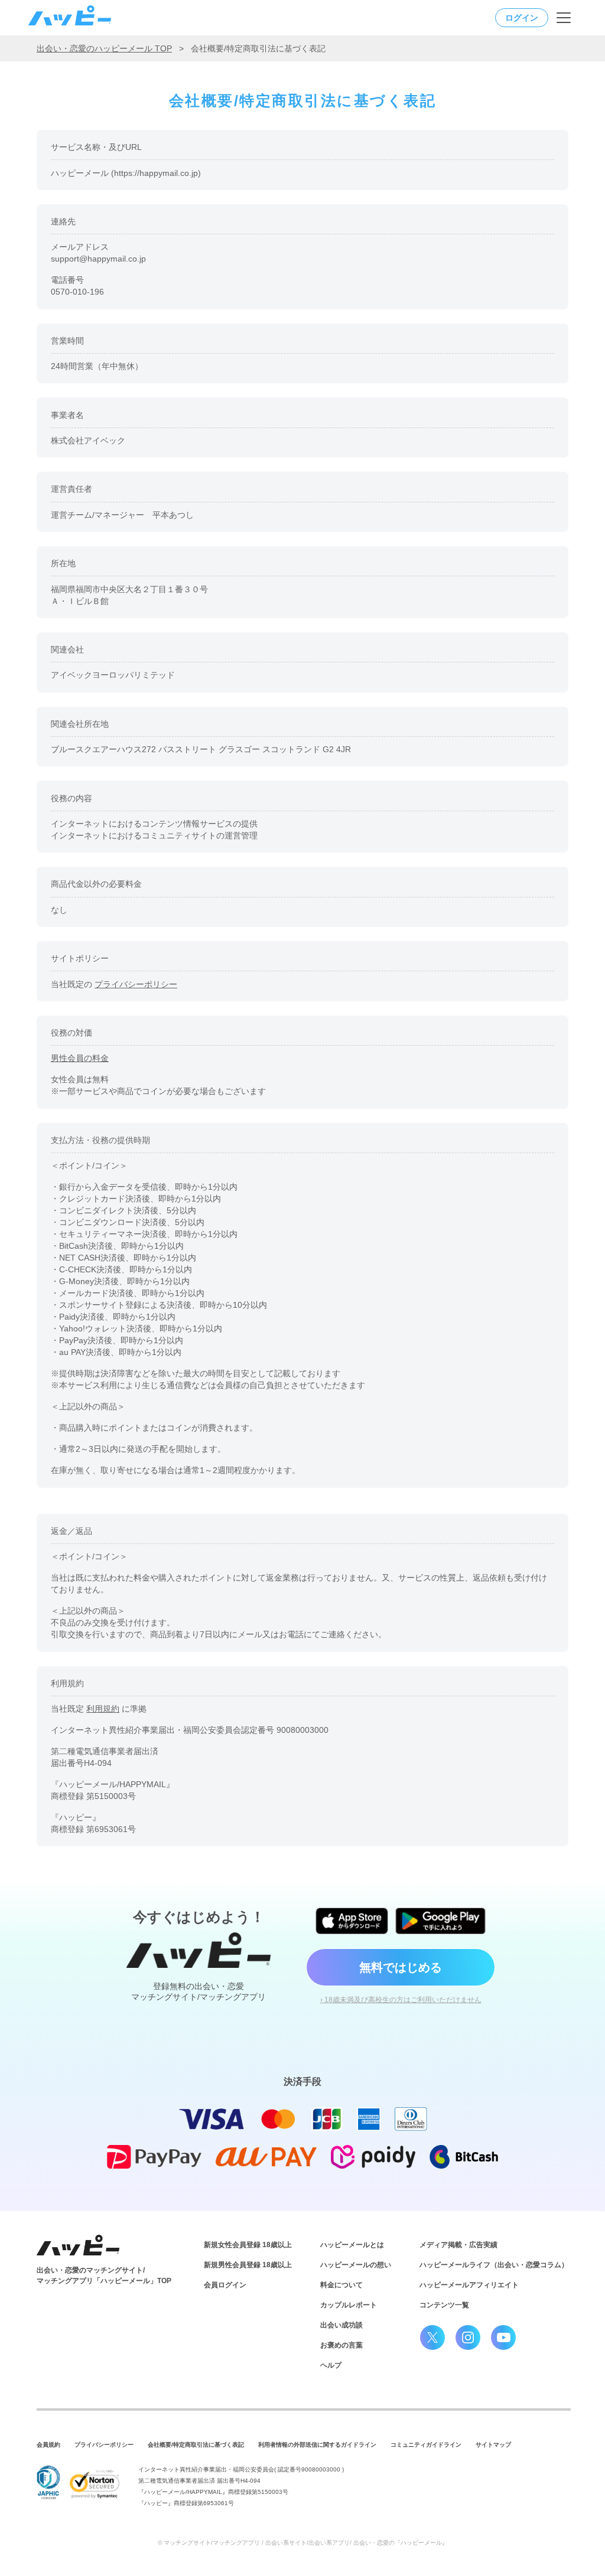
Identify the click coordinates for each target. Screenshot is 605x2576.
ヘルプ (331, 2365)
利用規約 (103, 1709)
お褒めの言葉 (341, 2345)
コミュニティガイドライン (426, 2445)
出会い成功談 (341, 2325)
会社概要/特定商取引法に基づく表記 (196, 2445)
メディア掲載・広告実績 (458, 2245)
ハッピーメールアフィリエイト (469, 2285)
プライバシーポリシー (136, 984)
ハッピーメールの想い (356, 2265)
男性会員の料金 (80, 1058)
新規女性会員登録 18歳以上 (248, 2245)
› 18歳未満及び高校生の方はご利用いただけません (401, 2000)
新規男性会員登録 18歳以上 (248, 2265)
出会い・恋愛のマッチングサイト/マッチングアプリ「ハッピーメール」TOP (104, 2275)
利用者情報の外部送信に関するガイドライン (317, 2445)
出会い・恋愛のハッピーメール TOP (104, 48)
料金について (341, 2285)
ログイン (522, 18)
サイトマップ (493, 2445)
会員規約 (48, 2445)
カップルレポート (349, 2305)
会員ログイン (225, 2285)
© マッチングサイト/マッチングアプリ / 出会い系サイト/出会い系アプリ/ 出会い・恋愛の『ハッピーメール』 (303, 2543)
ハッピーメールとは (352, 2245)
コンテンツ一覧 (444, 2305)
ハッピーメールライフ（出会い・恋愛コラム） (494, 2265)
